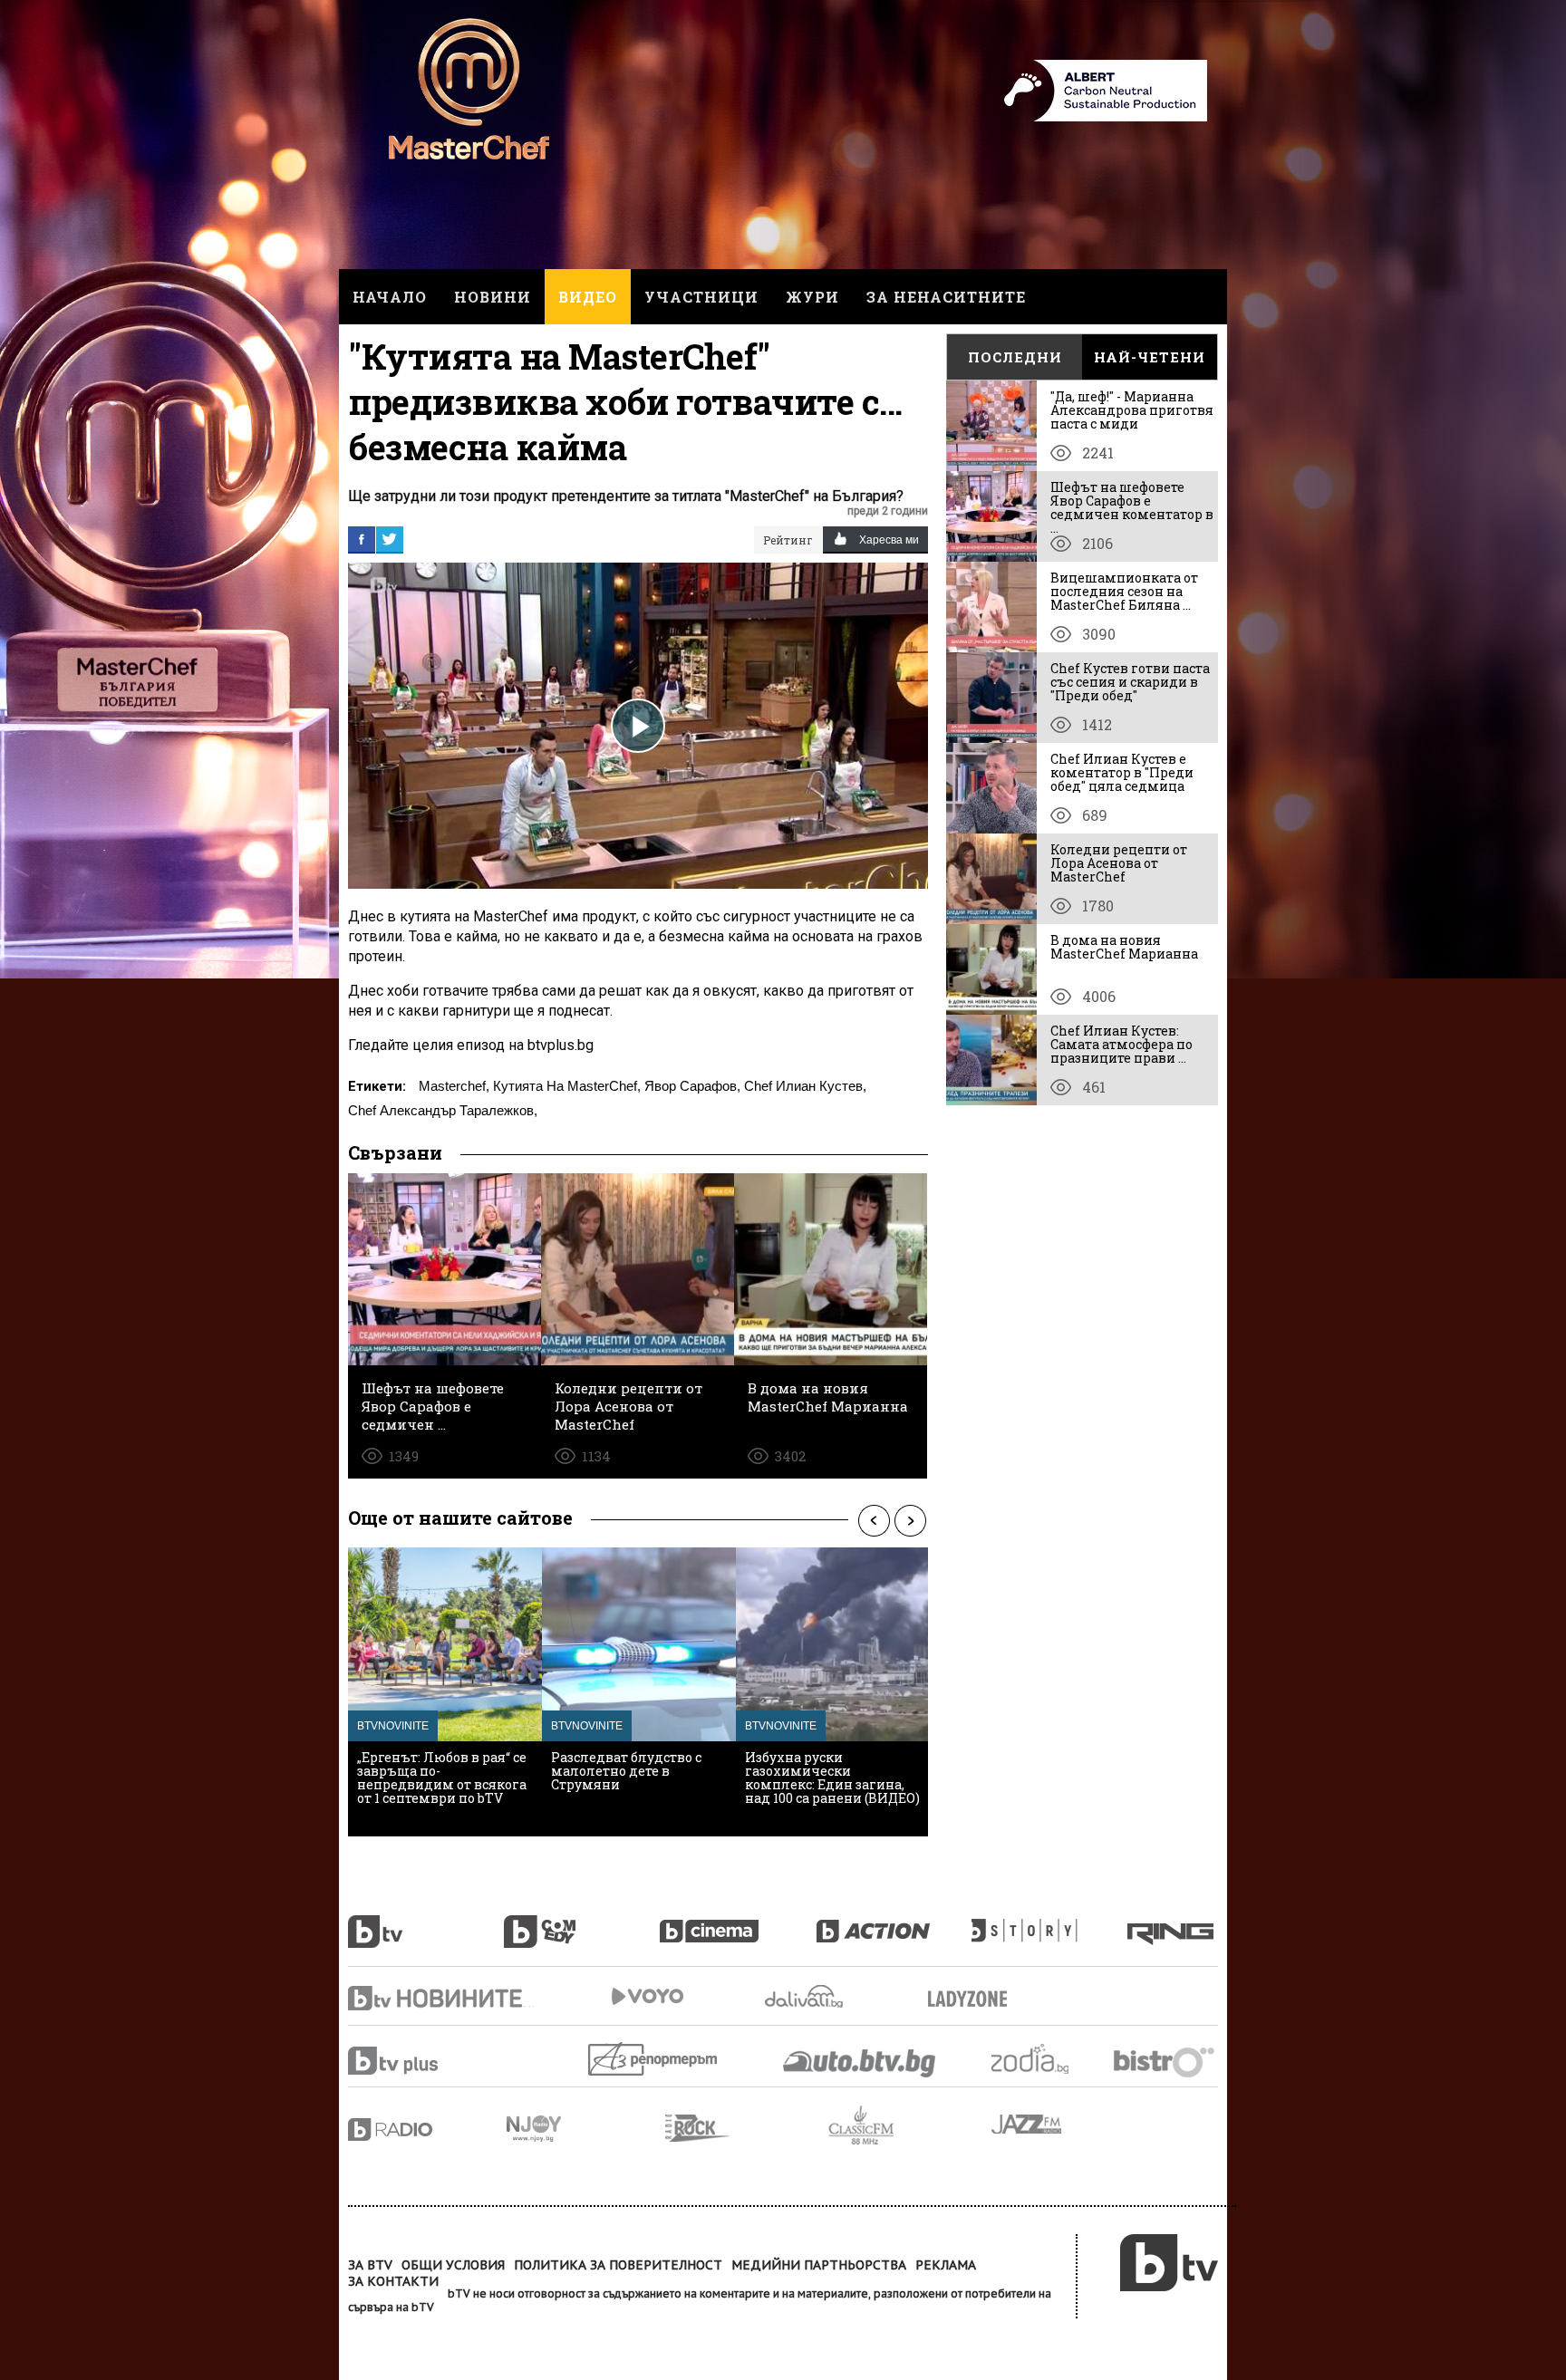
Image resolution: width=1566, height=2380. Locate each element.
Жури (812, 297)
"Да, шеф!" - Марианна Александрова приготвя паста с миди (1132, 410)
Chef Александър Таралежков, (443, 1110)
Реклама (946, 2265)
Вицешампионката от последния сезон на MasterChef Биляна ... (1124, 591)
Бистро (1166, 2062)
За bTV (370, 2265)
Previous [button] (874, 1520)
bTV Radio (427, 2129)
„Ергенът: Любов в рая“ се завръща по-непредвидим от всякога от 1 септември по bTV (442, 1778)
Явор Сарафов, (692, 1086)
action (894, 1922)
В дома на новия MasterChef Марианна (1124, 947)
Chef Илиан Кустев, (805, 1086)
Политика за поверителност (618, 2265)
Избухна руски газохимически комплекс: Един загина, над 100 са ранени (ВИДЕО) (832, 1778)
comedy (582, 1922)
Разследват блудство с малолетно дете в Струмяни (626, 1771)
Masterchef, (454, 1086)
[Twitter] (390, 539)
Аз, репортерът (654, 2059)
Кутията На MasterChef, (567, 1086)
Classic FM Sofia (910, 2126)
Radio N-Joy (586, 2128)
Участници (701, 297)
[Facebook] (362, 539)
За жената (973, 1999)
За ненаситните (946, 297)
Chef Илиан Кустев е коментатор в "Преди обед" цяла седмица (1122, 772)
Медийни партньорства (819, 2265)
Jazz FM (1028, 2124)
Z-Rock (747, 2128)
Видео (588, 297)
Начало (390, 297)
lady (1049, 1922)
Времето (806, 1996)
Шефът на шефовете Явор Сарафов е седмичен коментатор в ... (1132, 507)
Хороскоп (1046, 2059)
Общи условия (453, 2265)
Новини (493, 297)
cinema (738, 1922)
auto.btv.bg (860, 2063)
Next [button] (910, 1520)
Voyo (647, 1996)
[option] (445, 1692)
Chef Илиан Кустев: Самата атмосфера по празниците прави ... (1121, 1044)
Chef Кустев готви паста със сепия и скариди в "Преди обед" (1130, 682)
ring (1173, 1922)
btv (426, 1922)
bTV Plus (427, 2061)
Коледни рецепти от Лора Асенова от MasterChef (1119, 863)
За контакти (393, 2281)
